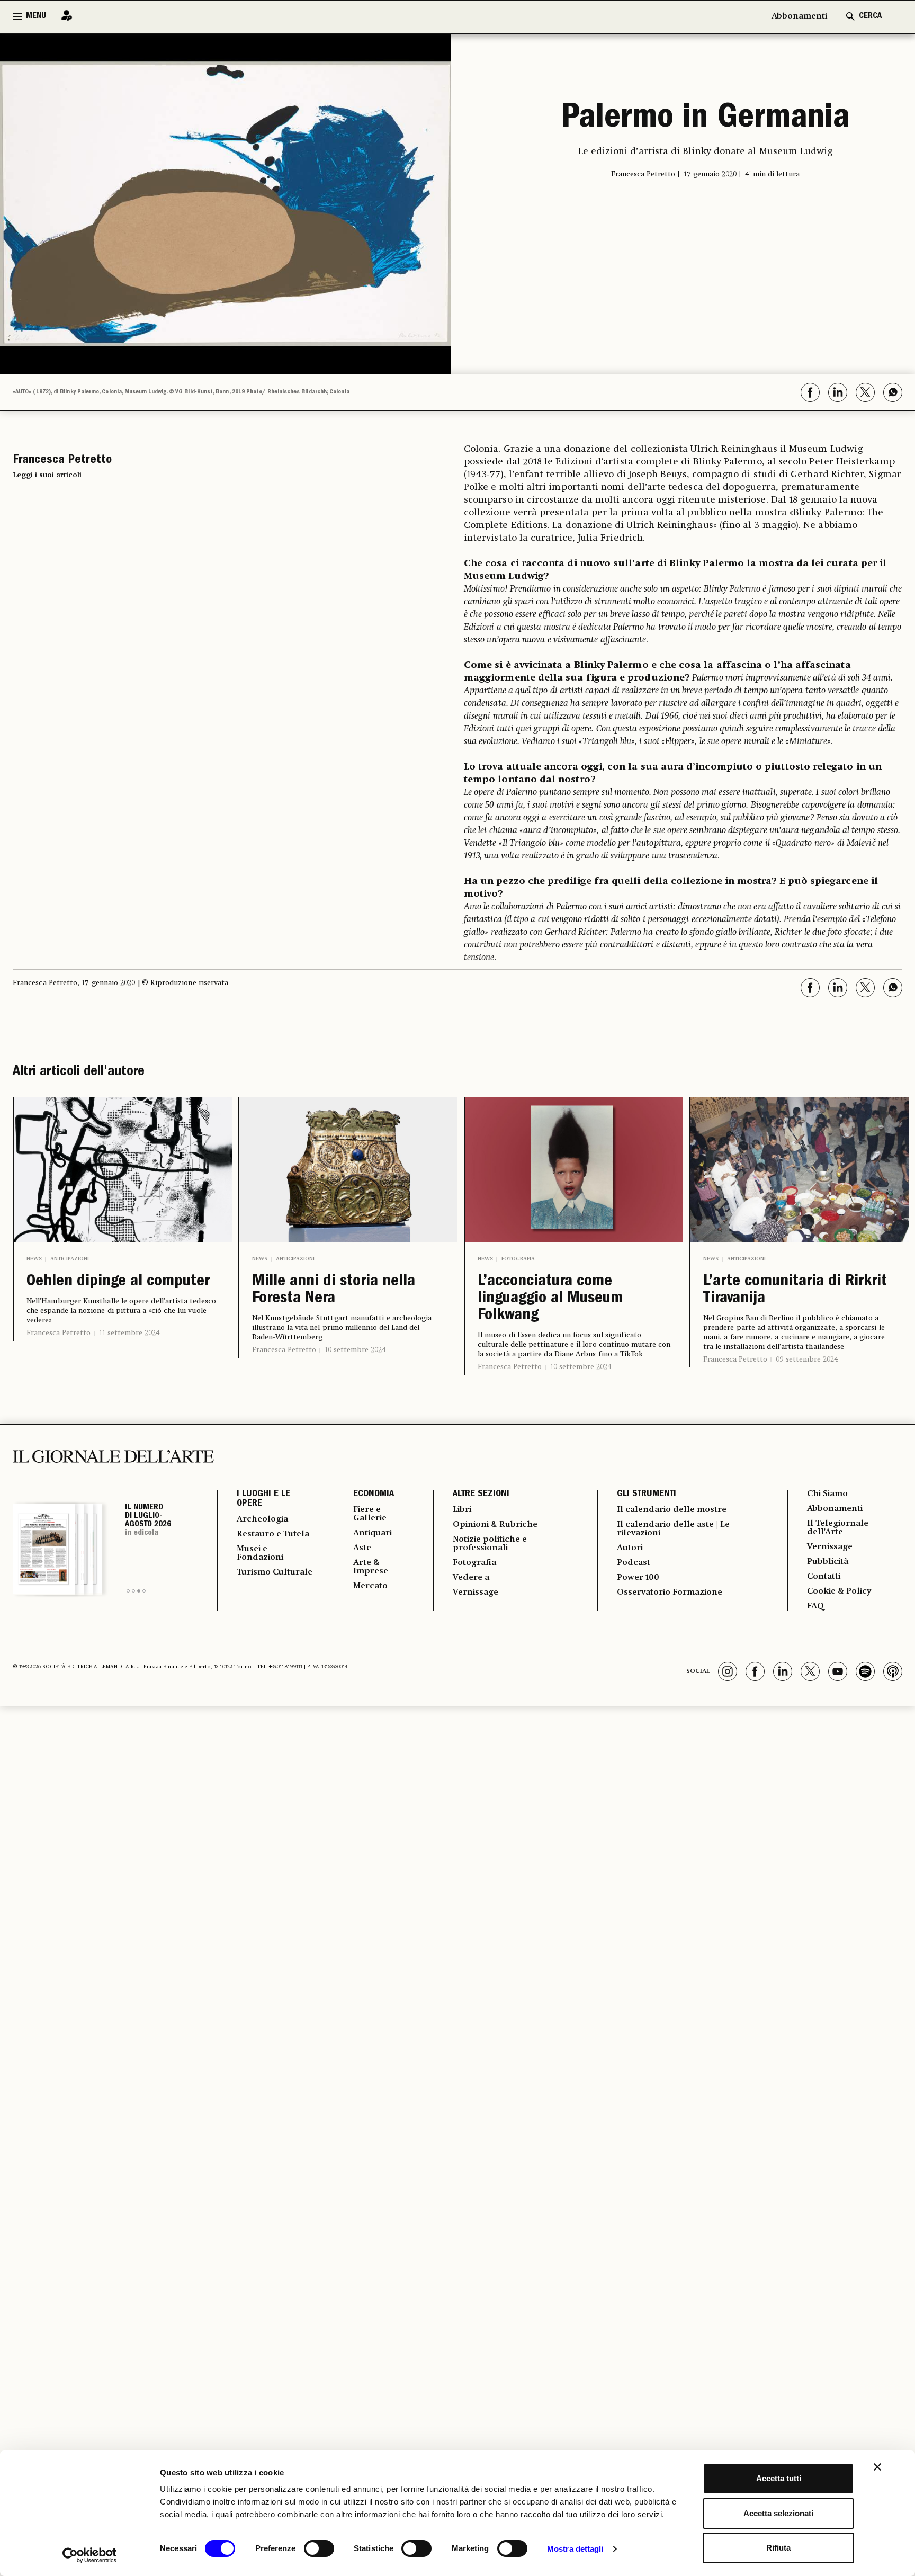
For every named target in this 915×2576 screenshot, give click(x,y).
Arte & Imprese (371, 1567)
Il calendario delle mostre (672, 1510)
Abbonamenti (799, 16)
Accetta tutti (779, 2478)
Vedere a (471, 1578)
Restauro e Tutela (273, 1534)
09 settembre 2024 (807, 1359)
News (34, 1259)
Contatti (824, 1577)
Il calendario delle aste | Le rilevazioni (673, 1529)
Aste (362, 1548)
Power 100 (638, 1578)
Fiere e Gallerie (370, 1514)
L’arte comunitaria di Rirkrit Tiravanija (795, 1291)
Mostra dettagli (575, 2549)
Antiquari (373, 1533)
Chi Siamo (827, 1494)
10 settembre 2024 (355, 1350)
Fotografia (518, 1259)
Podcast (634, 1563)
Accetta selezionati (778, 2513)
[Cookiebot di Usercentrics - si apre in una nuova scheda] (90, 2555)
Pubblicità (828, 1562)
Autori (630, 1548)
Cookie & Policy (839, 1591)
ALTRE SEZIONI (481, 1495)
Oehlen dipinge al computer (118, 1282)
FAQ (815, 1606)
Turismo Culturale (275, 1572)
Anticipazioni (70, 1259)
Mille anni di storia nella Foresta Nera (334, 1291)
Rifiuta (778, 2548)
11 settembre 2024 (129, 1333)
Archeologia (262, 1519)
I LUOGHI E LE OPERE (263, 1499)
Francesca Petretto (59, 1333)
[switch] (319, 2548)
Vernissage (476, 1593)
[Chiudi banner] (877, 2467)
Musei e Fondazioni (260, 1553)
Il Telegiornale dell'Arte (838, 1528)
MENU (36, 16)
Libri (462, 1510)
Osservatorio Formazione (670, 1593)
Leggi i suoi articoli (47, 475)
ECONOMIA (374, 1495)
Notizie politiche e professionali (490, 1544)
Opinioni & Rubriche (495, 1525)
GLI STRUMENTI (647, 1495)
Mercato (370, 1586)
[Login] (64, 16)
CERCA (870, 16)
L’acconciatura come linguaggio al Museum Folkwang (550, 1299)
